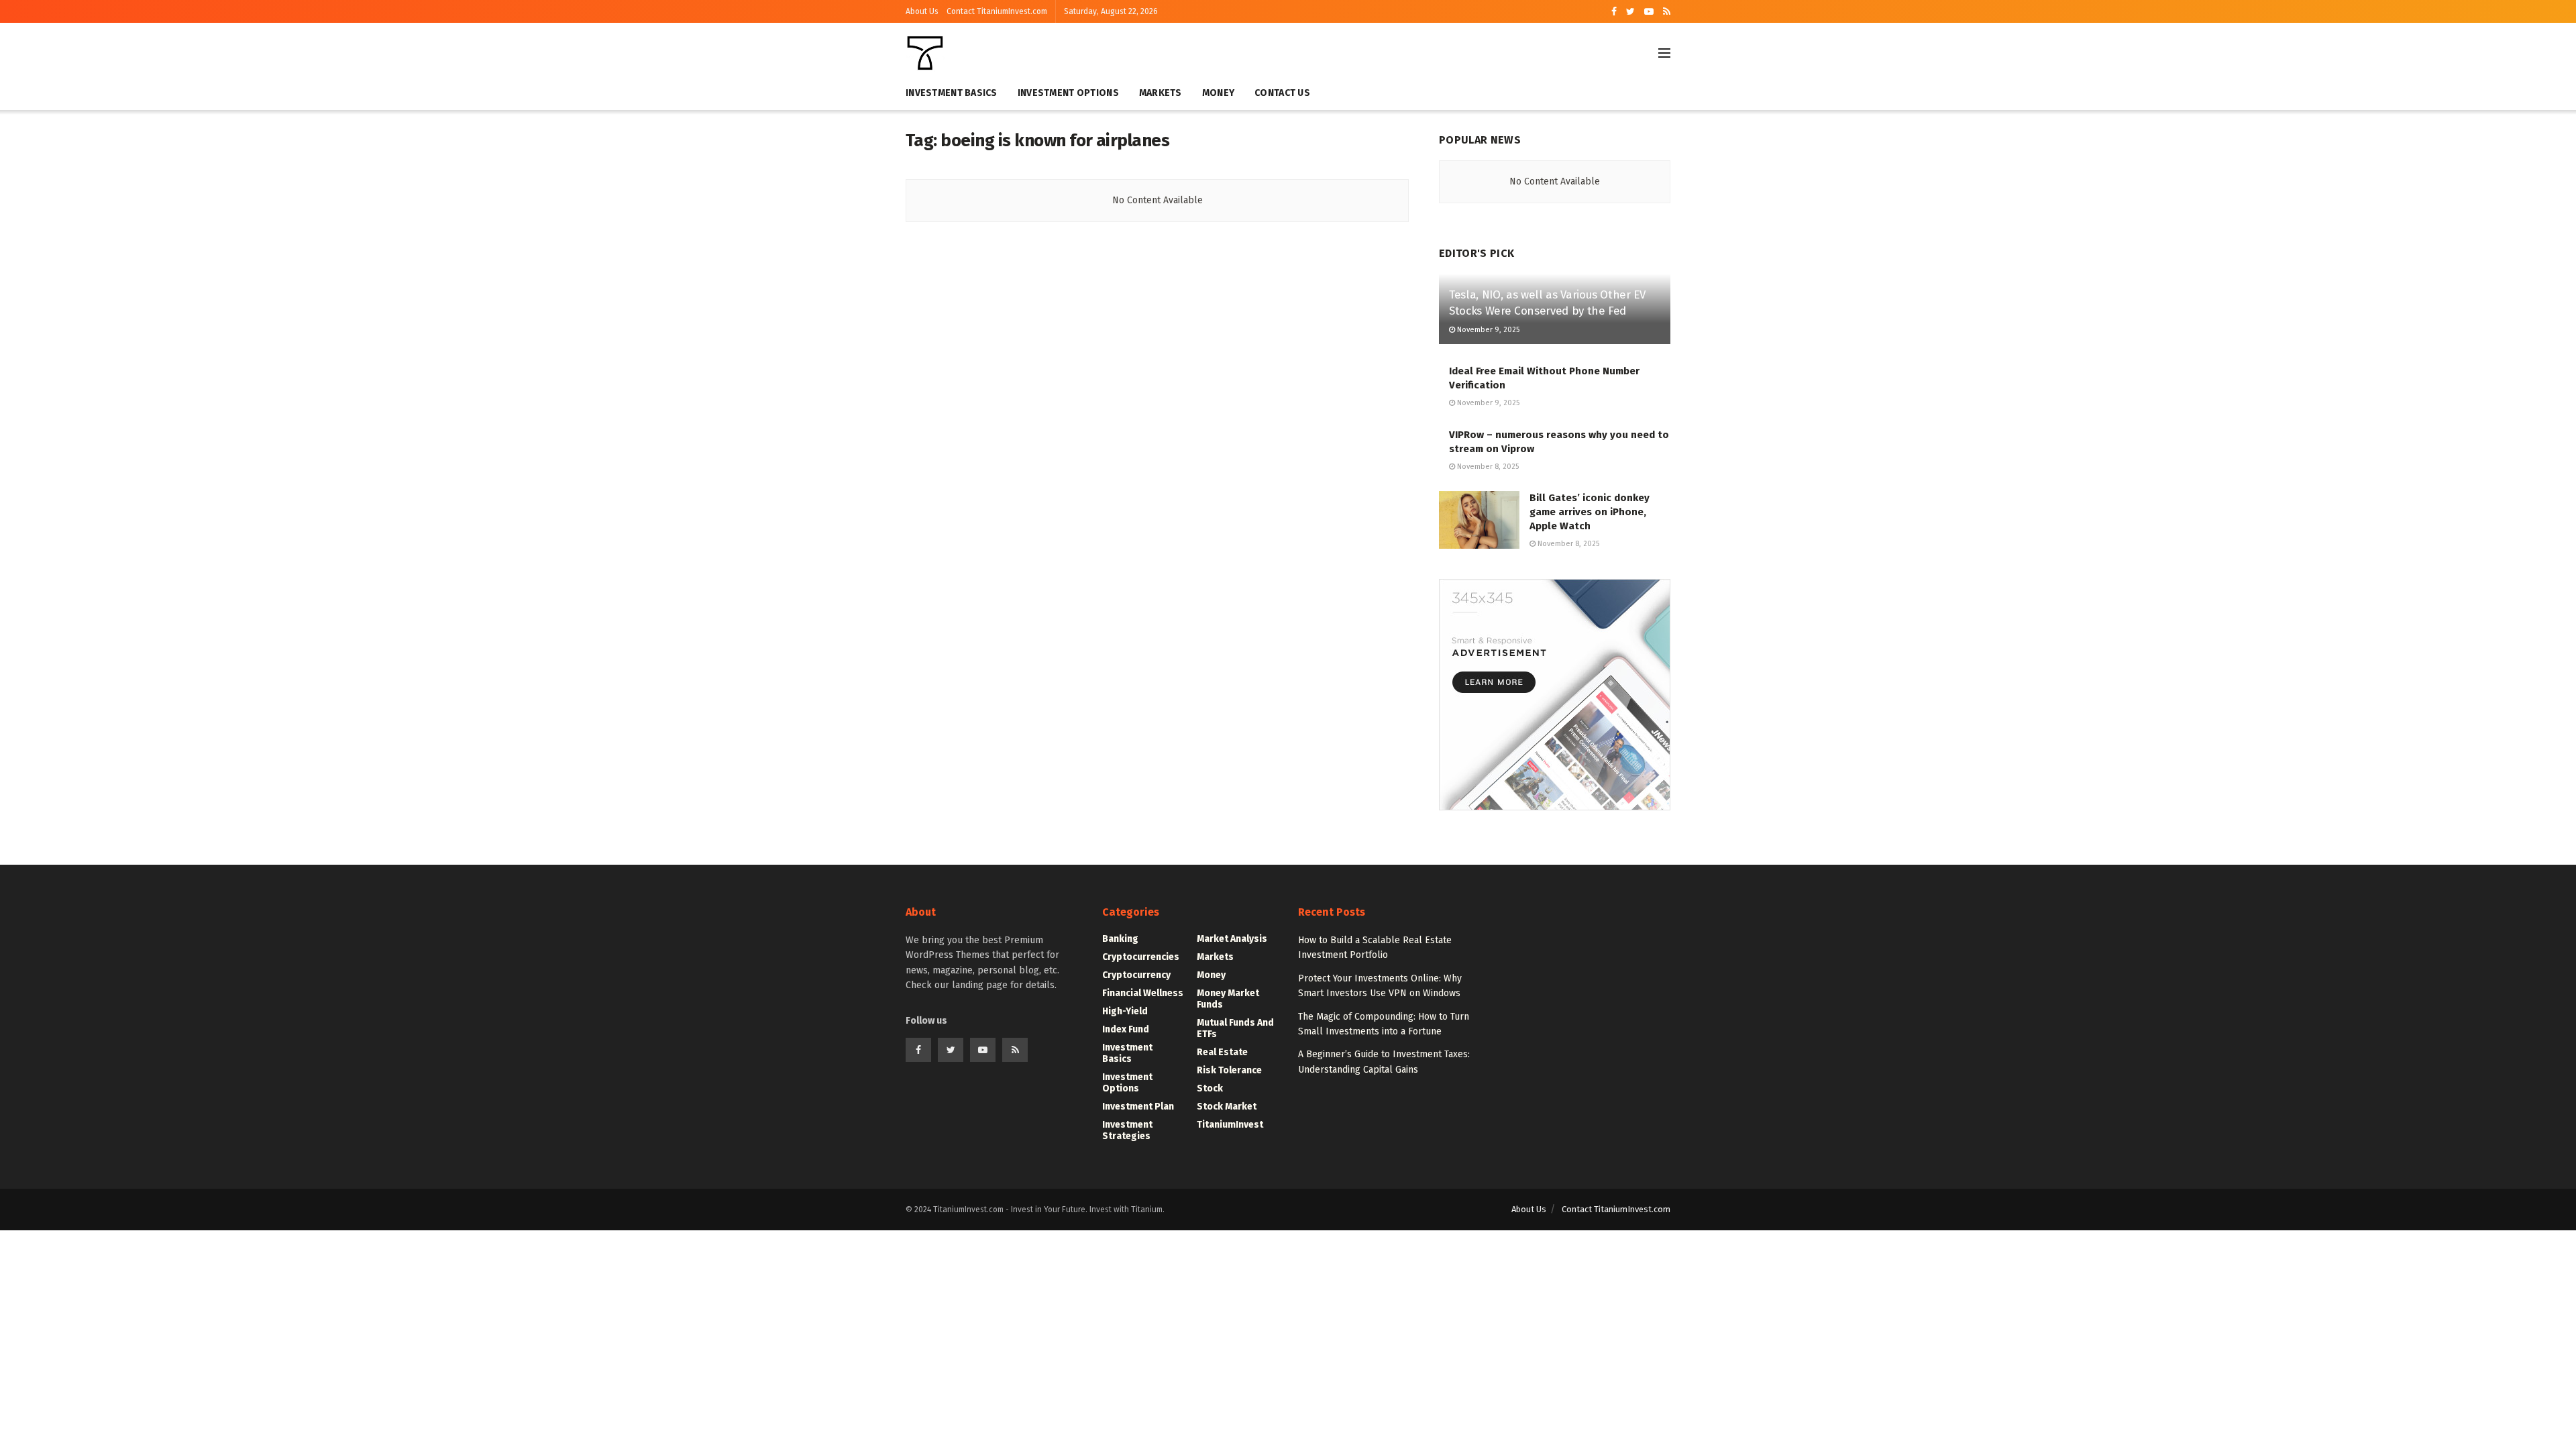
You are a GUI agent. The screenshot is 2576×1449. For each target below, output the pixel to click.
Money (1218, 93)
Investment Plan (1138, 1107)
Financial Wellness (1143, 993)
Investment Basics (952, 93)
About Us (922, 11)
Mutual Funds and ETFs (1235, 1028)
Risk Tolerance (1229, 1070)
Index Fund (1126, 1029)
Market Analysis (1232, 939)
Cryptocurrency (1136, 975)
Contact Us (1282, 93)
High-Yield (1125, 1011)
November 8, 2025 (1487, 467)
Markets (1161, 93)
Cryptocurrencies (1141, 957)
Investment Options (1068, 93)
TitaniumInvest (1230, 1125)
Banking (1120, 939)
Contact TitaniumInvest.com (997, 11)
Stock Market (1227, 1107)
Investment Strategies (1127, 1130)
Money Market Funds (1228, 999)
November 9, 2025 (1487, 330)
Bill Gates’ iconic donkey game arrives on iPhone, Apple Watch (1590, 512)
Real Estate (1222, 1052)
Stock (1210, 1088)
